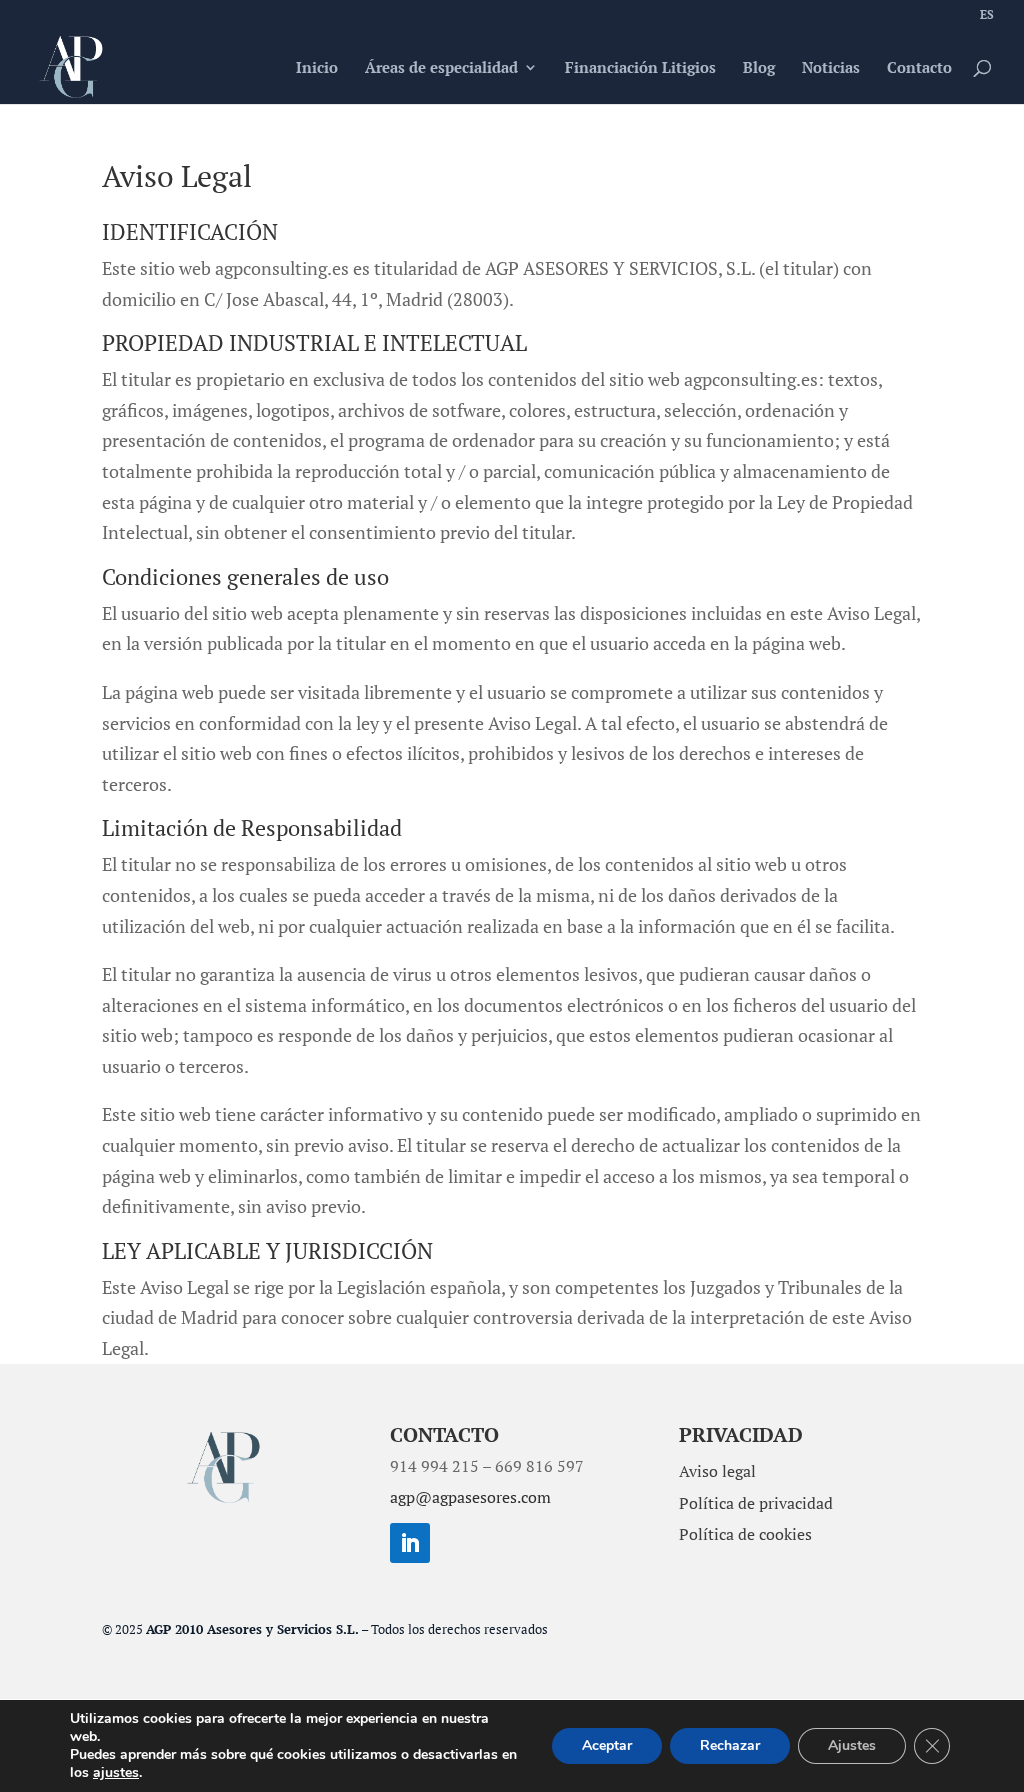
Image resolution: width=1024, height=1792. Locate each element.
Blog (759, 68)
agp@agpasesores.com (470, 1497)
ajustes (116, 1773)
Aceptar (607, 1745)
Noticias (831, 68)
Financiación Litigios (640, 68)
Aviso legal (717, 1471)
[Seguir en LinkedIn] (410, 1543)
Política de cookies (745, 1534)
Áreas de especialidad (441, 68)
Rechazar (730, 1745)
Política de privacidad (756, 1503)
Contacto (919, 68)
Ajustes (852, 1745)
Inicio (317, 68)
